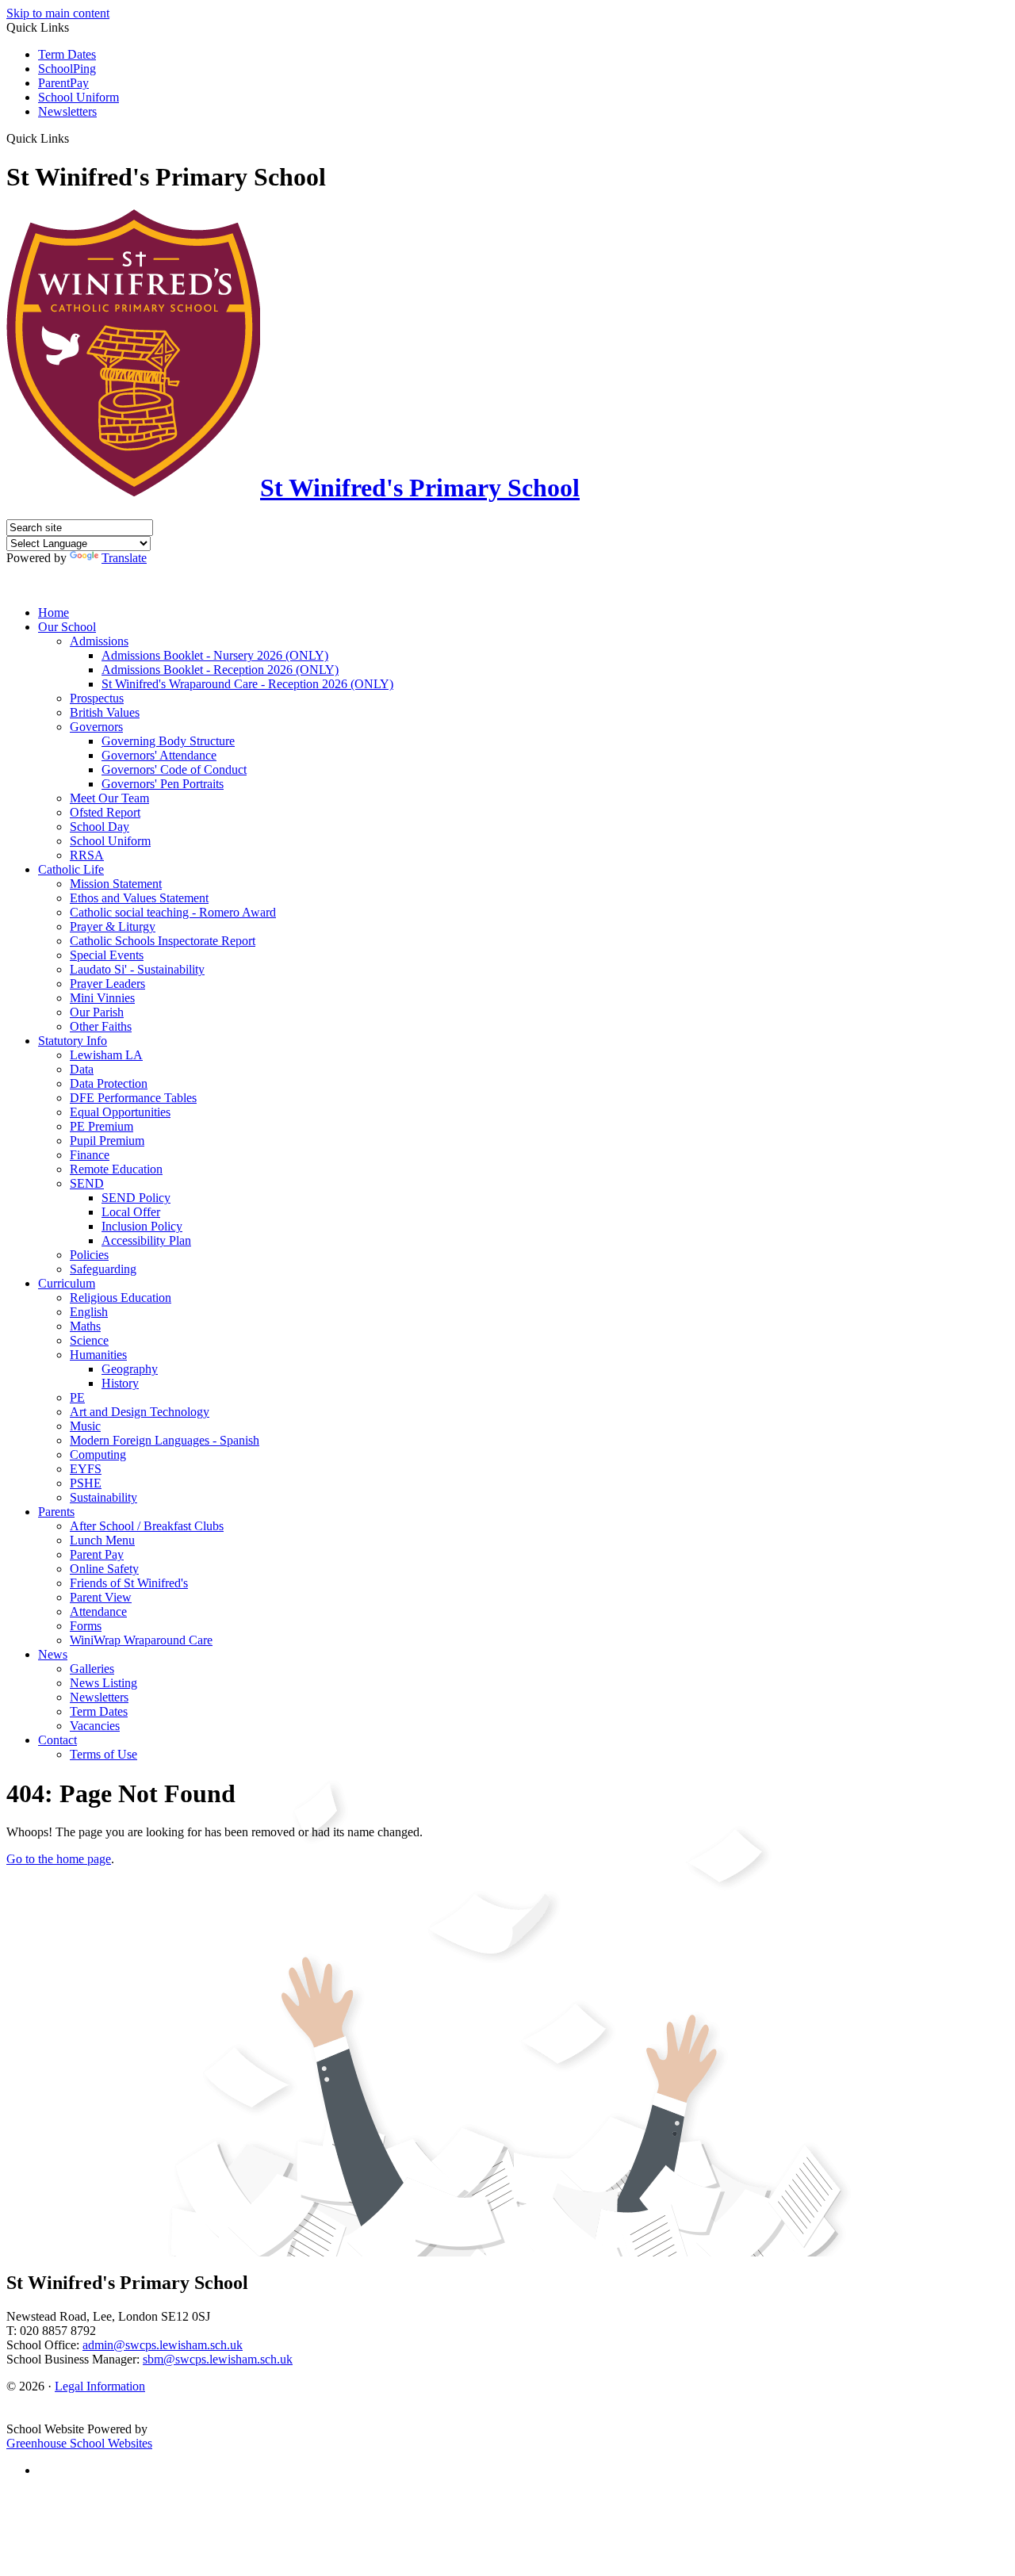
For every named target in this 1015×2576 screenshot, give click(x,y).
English (89, 1312)
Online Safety (104, 1569)
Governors (96, 727)
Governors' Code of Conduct (174, 769)
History (120, 1383)
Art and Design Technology (140, 1412)
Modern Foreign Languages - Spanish (165, 1440)
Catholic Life (71, 869)
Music (85, 1426)
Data (82, 1069)
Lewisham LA (106, 1055)
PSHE (86, 1483)
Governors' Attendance (159, 755)
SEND (87, 1183)
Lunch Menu (102, 1540)
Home (54, 612)
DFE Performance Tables (133, 1098)
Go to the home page (59, 1859)
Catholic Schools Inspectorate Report (163, 941)
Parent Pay (97, 1554)
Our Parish (97, 1012)
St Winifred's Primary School (420, 488)
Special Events (107, 955)
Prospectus (97, 698)
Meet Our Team (109, 798)
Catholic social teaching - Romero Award (173, 912)
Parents (56, 1512)
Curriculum (67, 1283)
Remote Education (116, 1169)
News (53, 1654)
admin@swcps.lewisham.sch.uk (163, 2345)
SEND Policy (136, 1198)
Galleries (92, 1669)
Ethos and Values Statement (139, 898)
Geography (130, 1369)
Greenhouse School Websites (79, 2443)
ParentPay (63, 83)
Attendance (98, 1611)
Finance (90, 1155)
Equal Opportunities (120, 1112)
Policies (89, 1255)
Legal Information (100, 2386)
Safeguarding (103, 1269)
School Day (100, 827)
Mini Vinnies (102, 998)
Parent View (101, 1597)
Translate (124, 558)
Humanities (98, 1355)
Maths (85, 1326)
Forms (86, 1626)
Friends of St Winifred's (129, 1583)
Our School (67, 627)
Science (89, 1340)
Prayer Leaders (107, 984)
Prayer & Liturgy (113, 926)
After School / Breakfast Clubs (147, 1526)
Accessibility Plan (146, 1240)
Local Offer (131, 1212)
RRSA (87, 855)
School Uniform (79, 97)
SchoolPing (67, 69)
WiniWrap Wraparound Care (141, 1640)
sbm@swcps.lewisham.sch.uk (218, 2359)
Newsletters (67, 111)
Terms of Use (103, 1754)
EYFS (86, 1469)
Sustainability (103, 1497)
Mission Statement (116, 884)
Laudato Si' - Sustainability (137, 969)
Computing (98, 1455)
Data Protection (109, 1083)
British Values (105, 712)
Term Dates (67, 54)
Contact (57, 1740)
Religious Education (121, 1298)
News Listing (103, 1683)
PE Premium (101, 1126)
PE (77, 1397)
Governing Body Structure (168, 741)
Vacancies (95, 1726)
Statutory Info (73, 1041)
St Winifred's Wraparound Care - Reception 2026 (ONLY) (247, 684)
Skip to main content (58, 13)
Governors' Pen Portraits (163, 784)
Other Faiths (101, 1026)
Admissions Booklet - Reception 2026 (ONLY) (220, 670)
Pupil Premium (107, 1141)
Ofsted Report (105, 812)
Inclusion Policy (142, 1226)
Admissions (99, 641)
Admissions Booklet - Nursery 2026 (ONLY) (215, 655)
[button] (75, 138)
